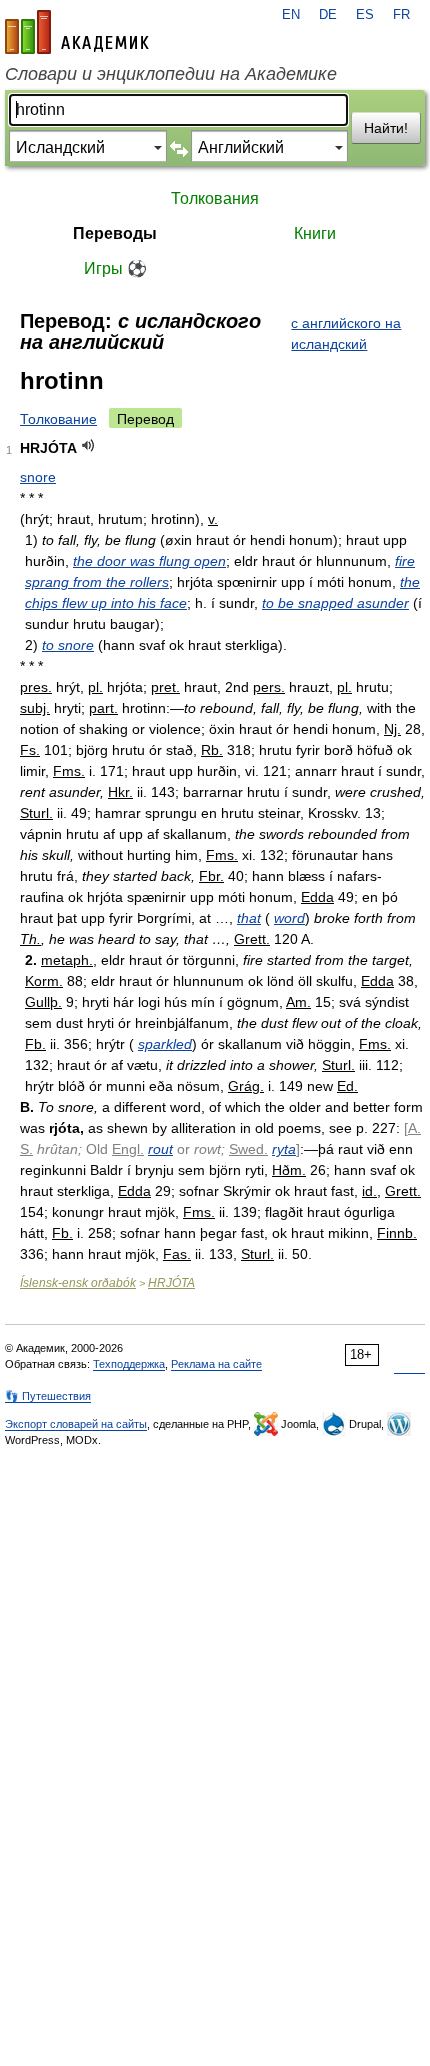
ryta (284, 1149)
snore (38, 477)
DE (328, 15)
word (289, 918)
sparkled (165, 1044)
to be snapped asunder (335, 603)
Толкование (58, 419)
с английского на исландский (346, 333)
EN (291, 15)
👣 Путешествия (48, 1396)
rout (160, 1149)
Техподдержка (129, 1364)
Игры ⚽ (115, 268)
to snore (68, 645)
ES (365, 15)
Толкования (215, 198)
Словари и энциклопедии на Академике (171, 74)
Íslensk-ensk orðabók (78, 1283)
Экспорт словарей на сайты (76, 1424)
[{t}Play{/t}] (88, 445)
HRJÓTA (171, 1283)
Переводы (115, 233)
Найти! (386, 128)
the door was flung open (149, 561)
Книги (315, 233)
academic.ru (77, 32)
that (249, 918)
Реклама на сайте (216, 1364)
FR (401, 15)
